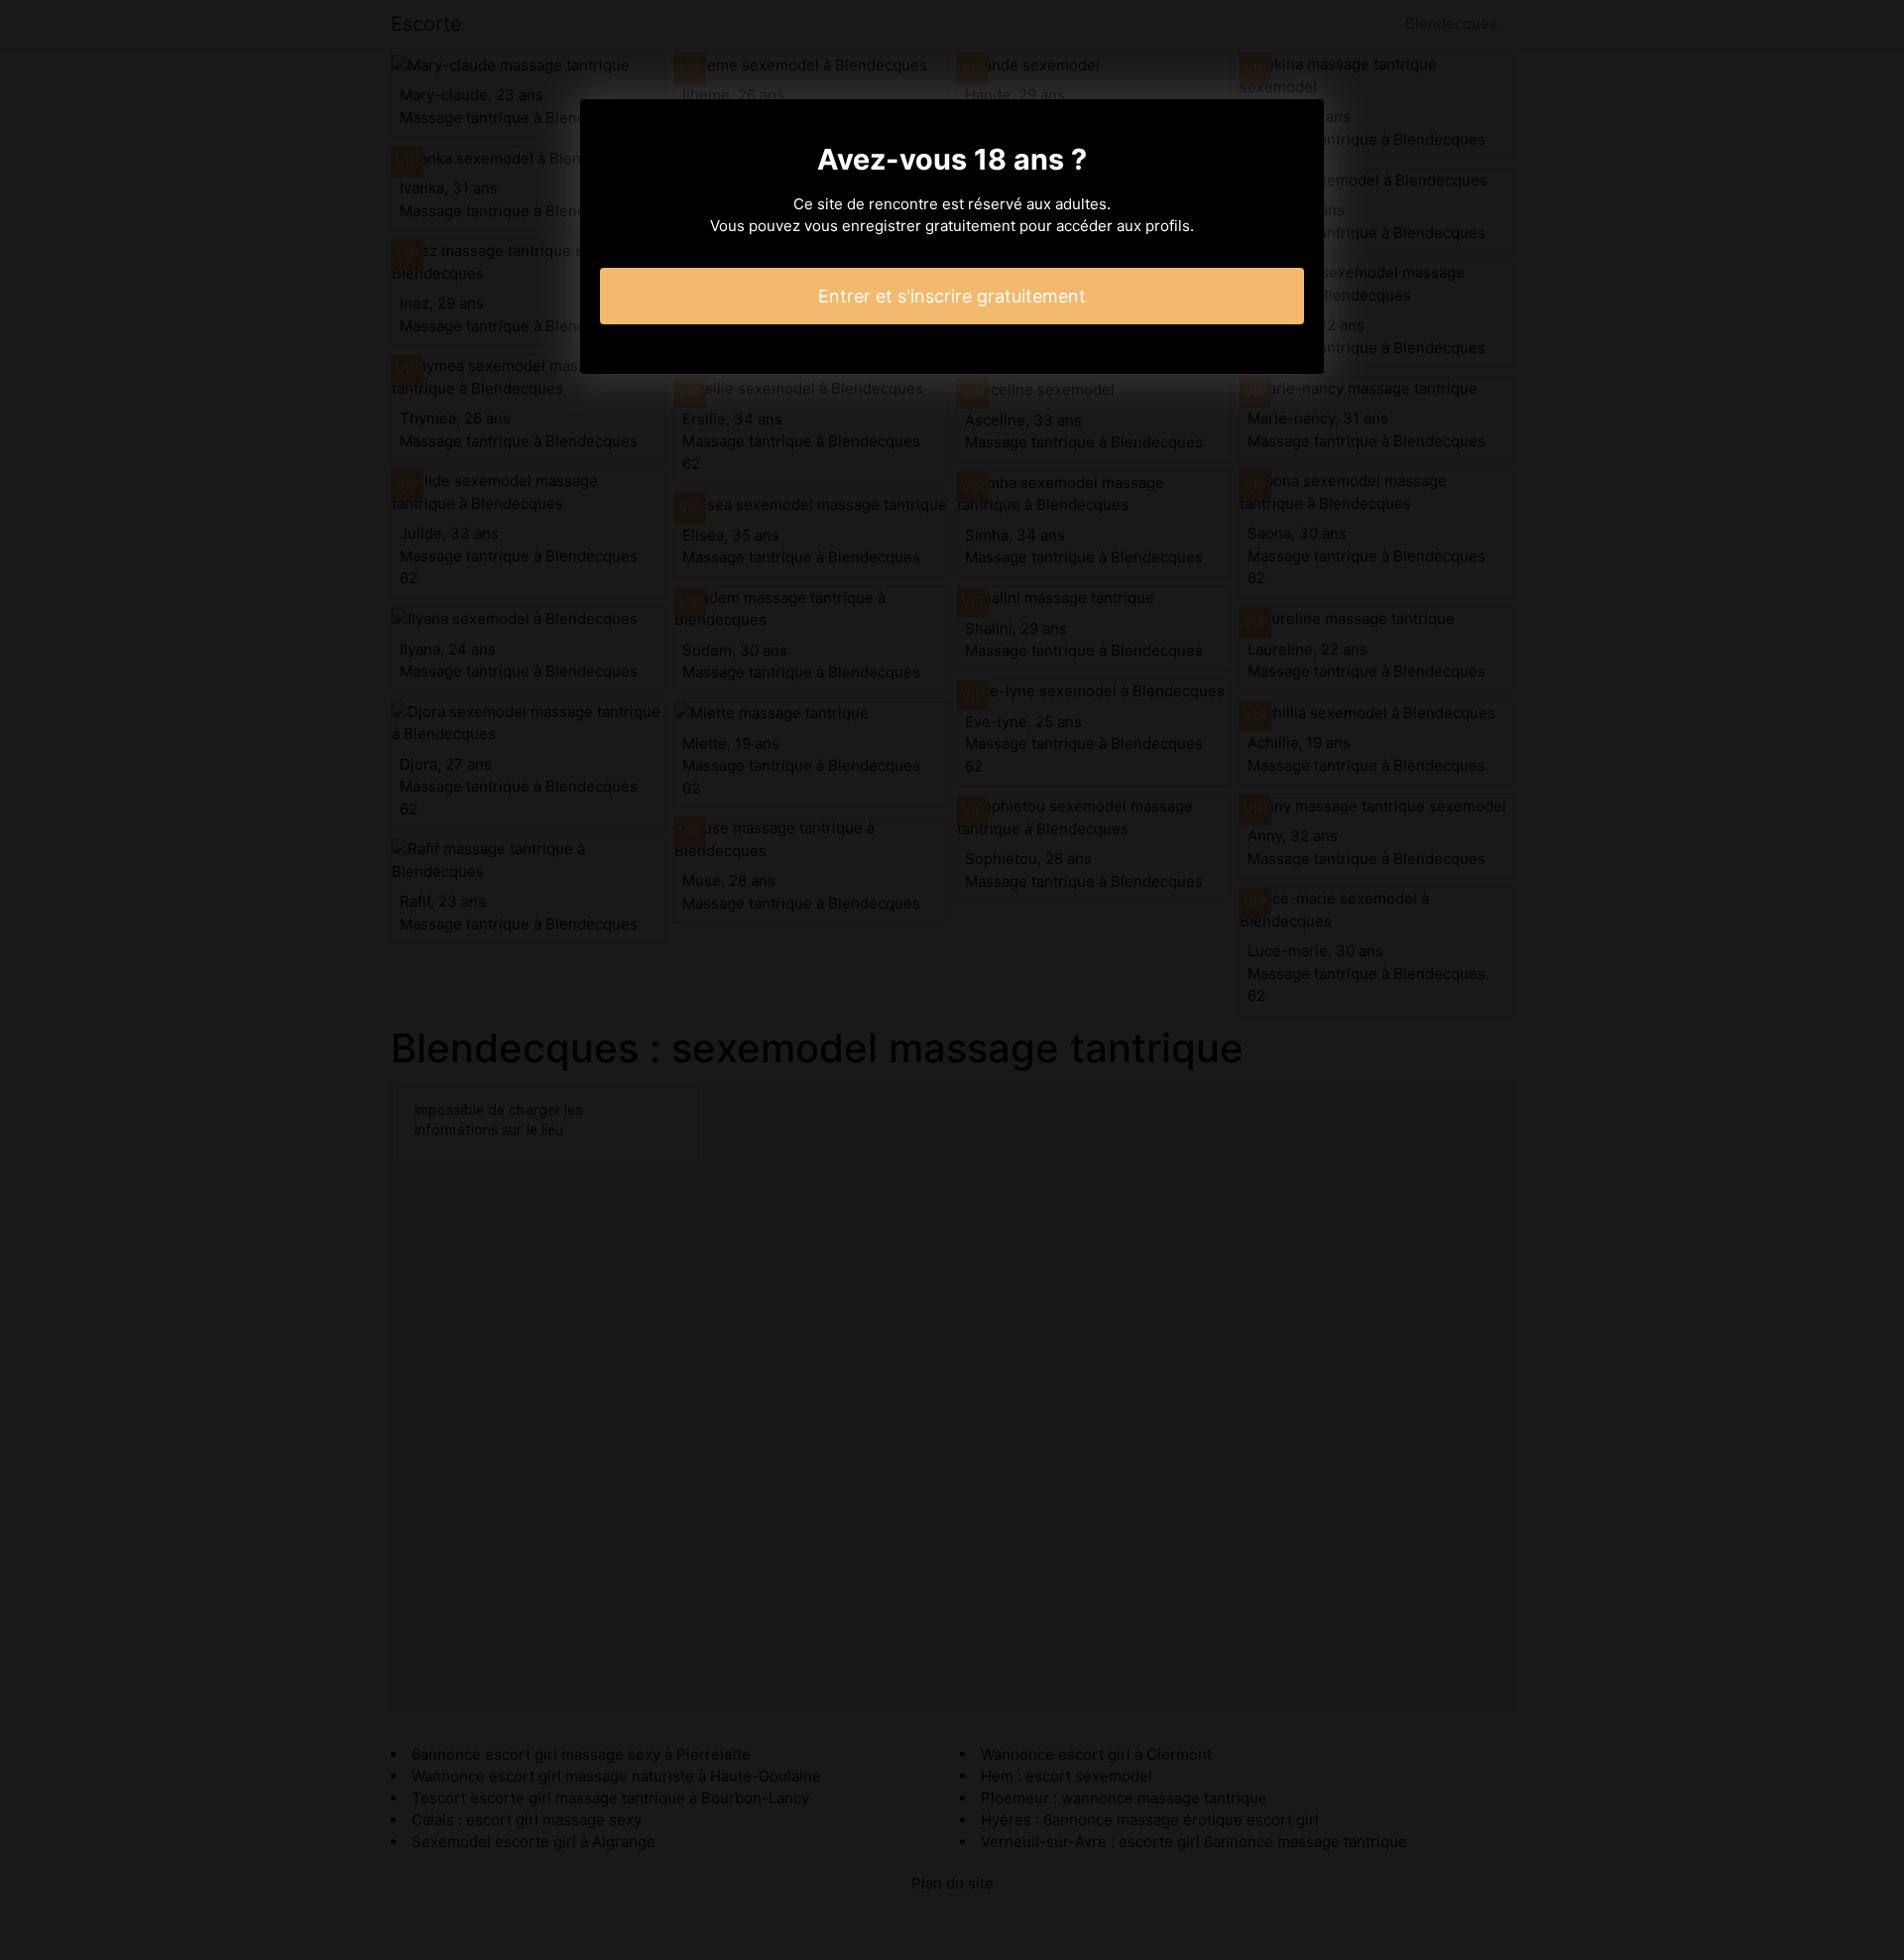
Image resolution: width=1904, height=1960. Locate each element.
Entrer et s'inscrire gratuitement (952, 296)
